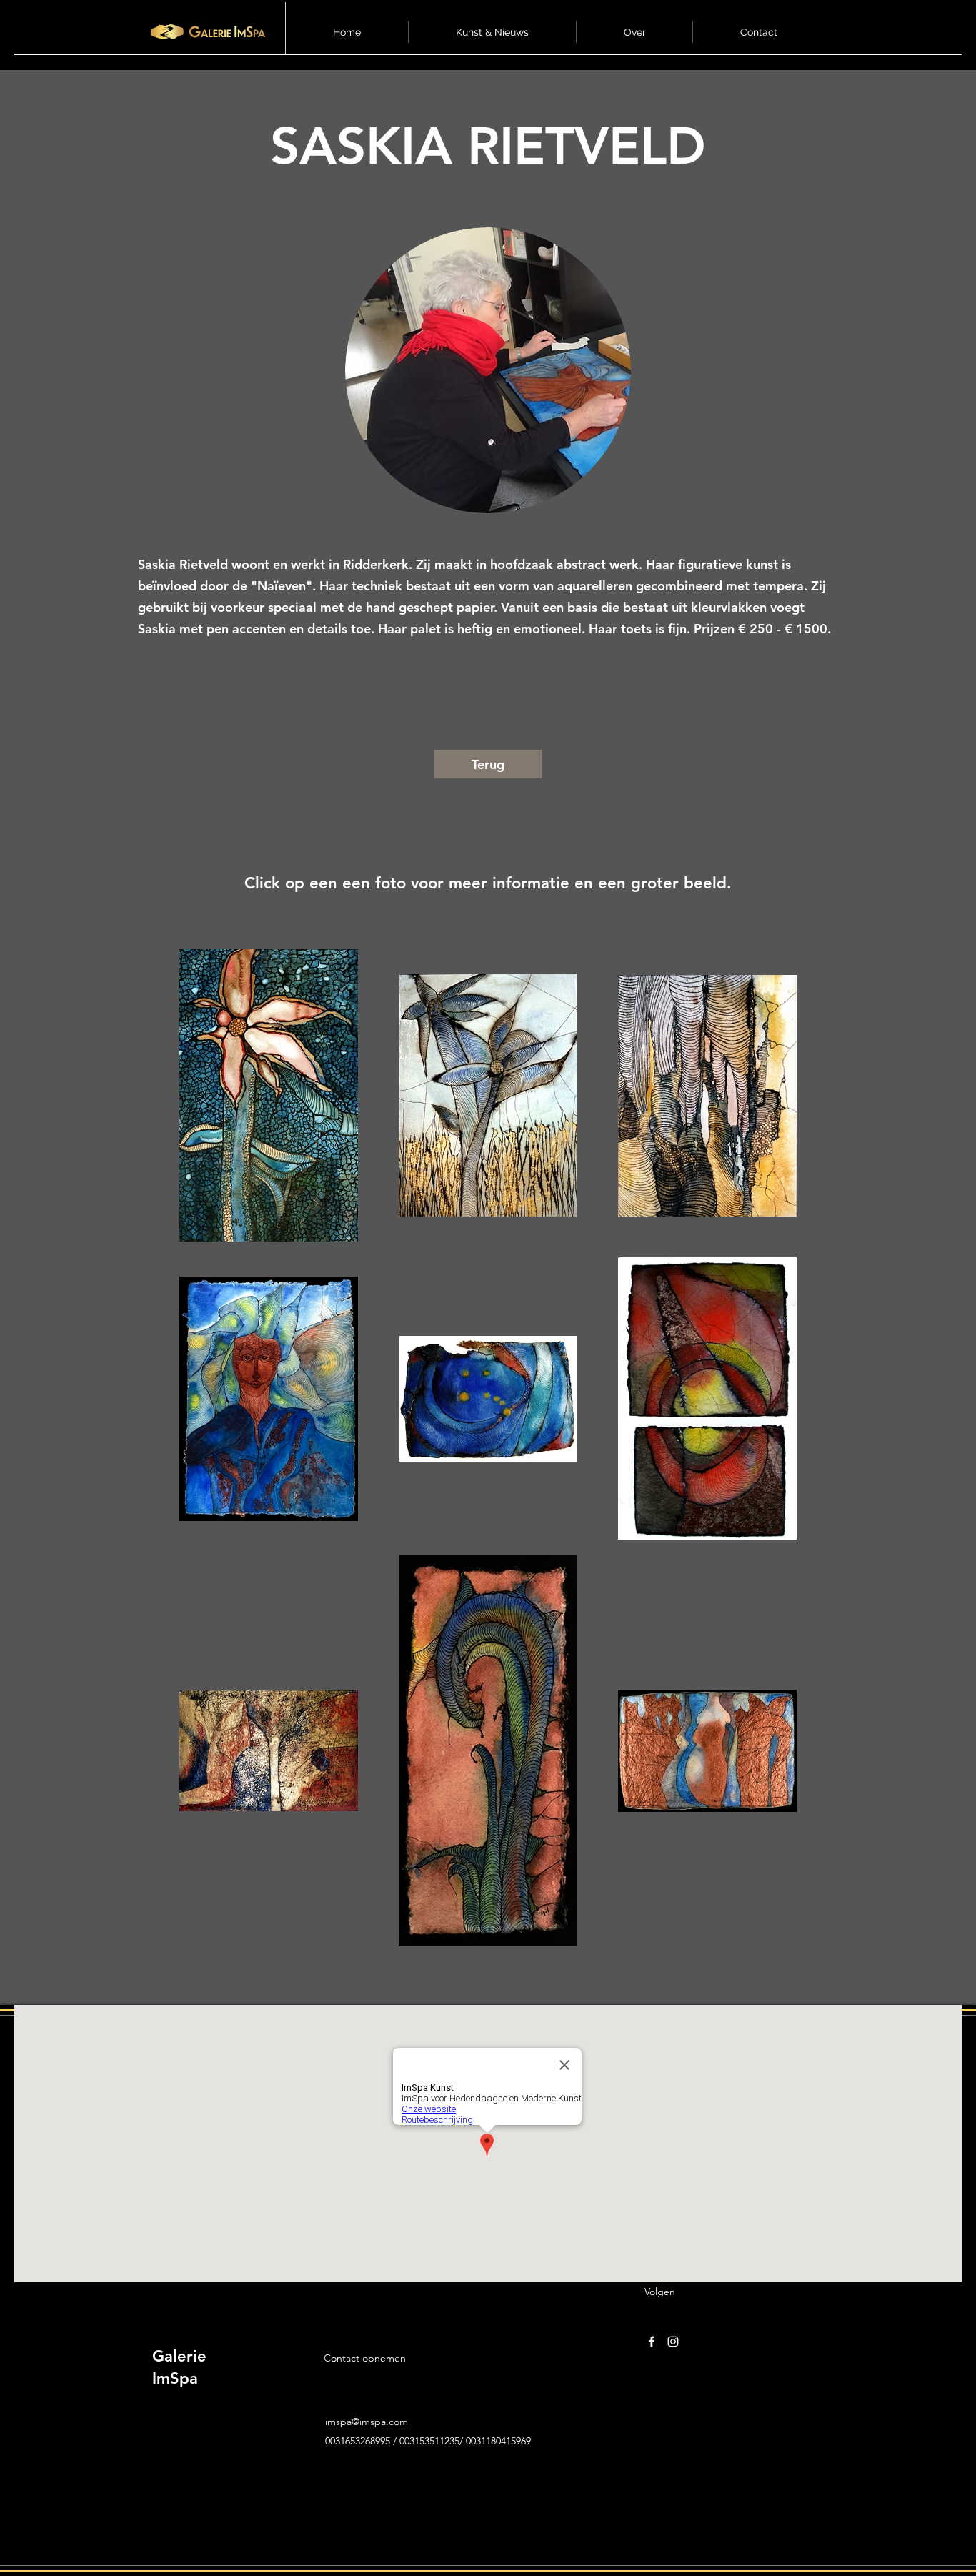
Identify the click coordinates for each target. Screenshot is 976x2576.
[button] (492, 32)
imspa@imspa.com (367, 2422)
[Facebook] (652, 2342)
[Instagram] (673, 2342)
